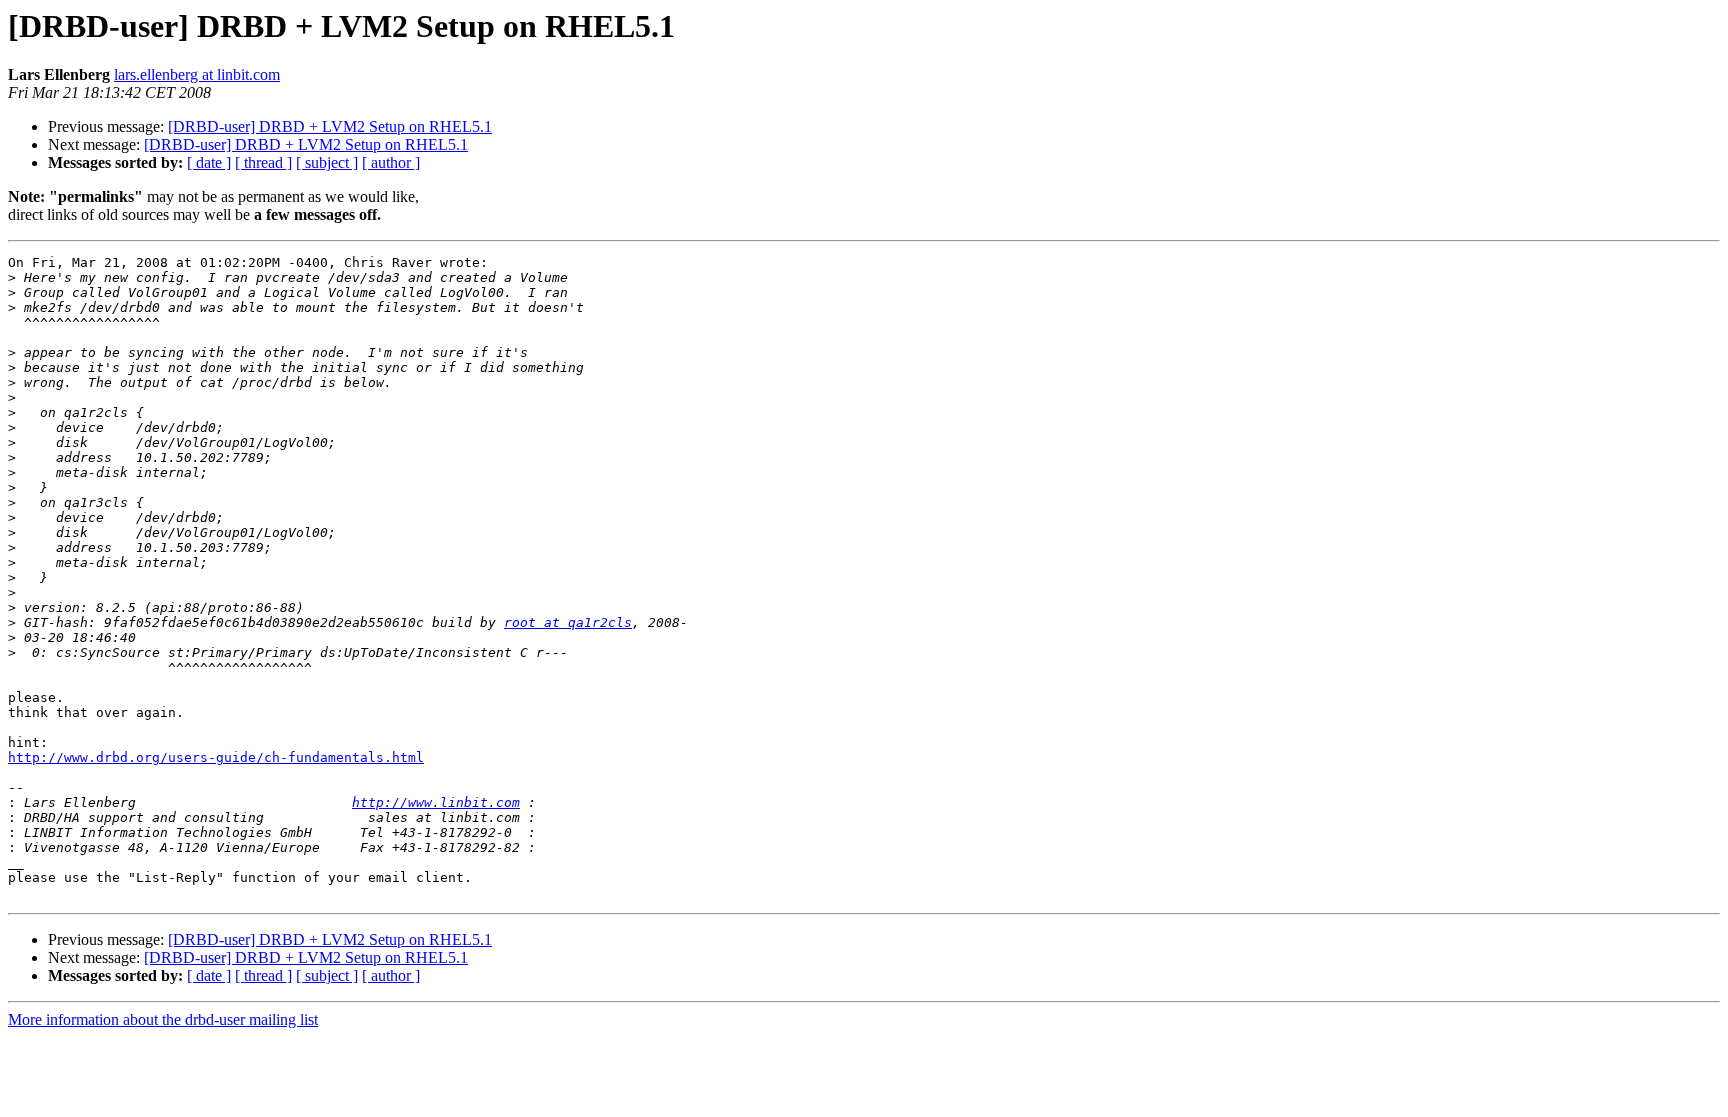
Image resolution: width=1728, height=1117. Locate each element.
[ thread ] (263, 162)
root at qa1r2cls (568, 622)
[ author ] (391, 162)
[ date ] (209, 162)
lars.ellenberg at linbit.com (197, 74)
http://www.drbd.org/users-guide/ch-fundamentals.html (216, 757)
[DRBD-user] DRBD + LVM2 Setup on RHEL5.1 (330, 126)
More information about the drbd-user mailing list (163, 1019)
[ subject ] (327, 162)
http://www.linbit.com (436, 802)
